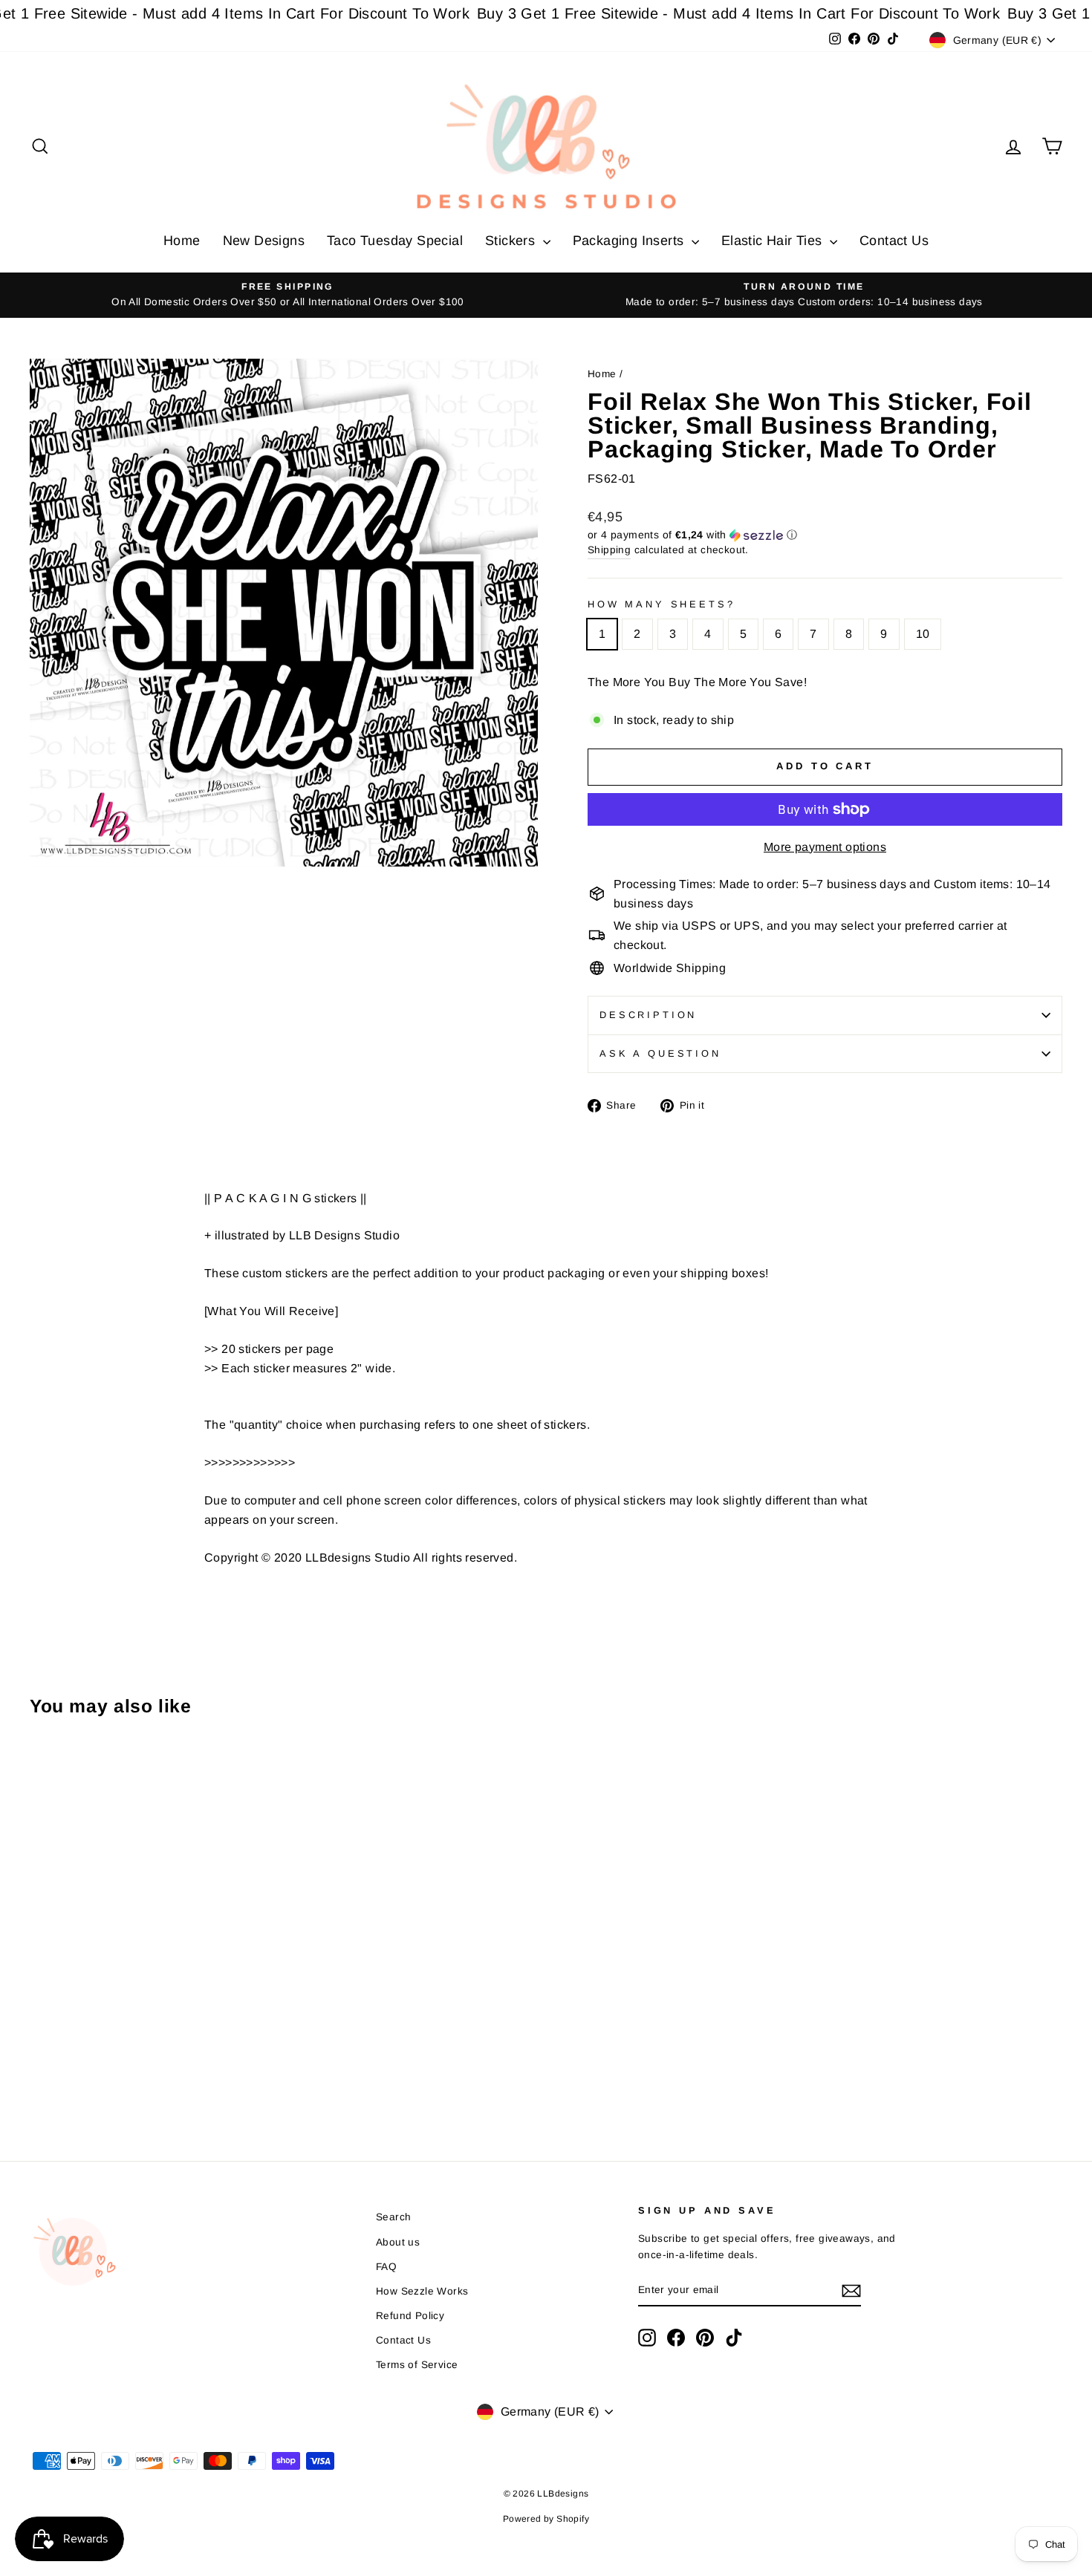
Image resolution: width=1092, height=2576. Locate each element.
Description (648, 1015)
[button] (825, 535)
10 (923, 634)
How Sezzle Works (422, 2291)
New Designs (264, 241)
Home (182, 241)
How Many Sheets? (661, 604)
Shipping (609, 550)
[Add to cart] (45, 1769)
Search (393, 2217)
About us (398, 2242)
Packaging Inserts (630, 241)
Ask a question (660, 1053)
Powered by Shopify (546, 2519)
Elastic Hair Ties (774, 241)
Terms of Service (417, 2365)
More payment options (825, 847)
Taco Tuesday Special (395, 241)
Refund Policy (410, 2316)
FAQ (386, 2267)
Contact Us (894, 241)
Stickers (512, 241)
